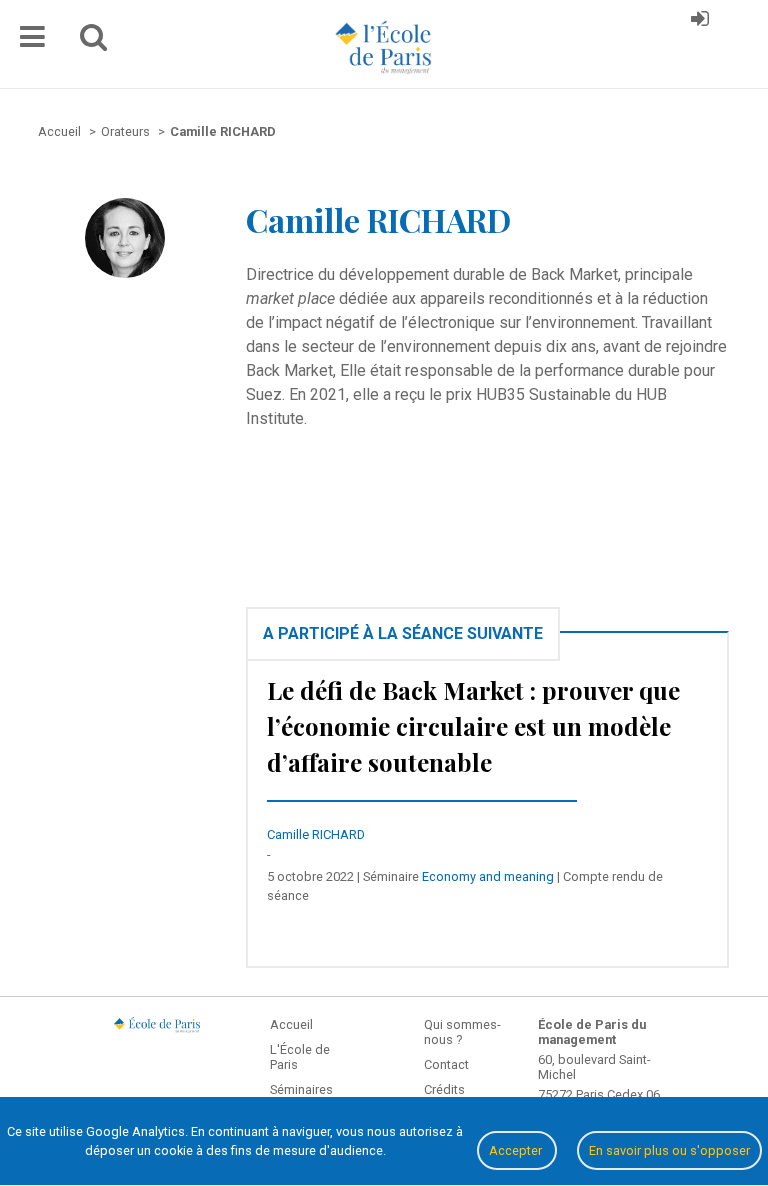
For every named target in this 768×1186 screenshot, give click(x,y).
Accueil (291, 1024)
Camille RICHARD (316, 834)
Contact (446, 1064)
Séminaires (301, 1089)
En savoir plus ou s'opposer (669, 1150)
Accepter (517, 1150)
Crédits (444, 1089)
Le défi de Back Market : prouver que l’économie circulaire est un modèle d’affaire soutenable (473, 726)
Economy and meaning (488, 876)
